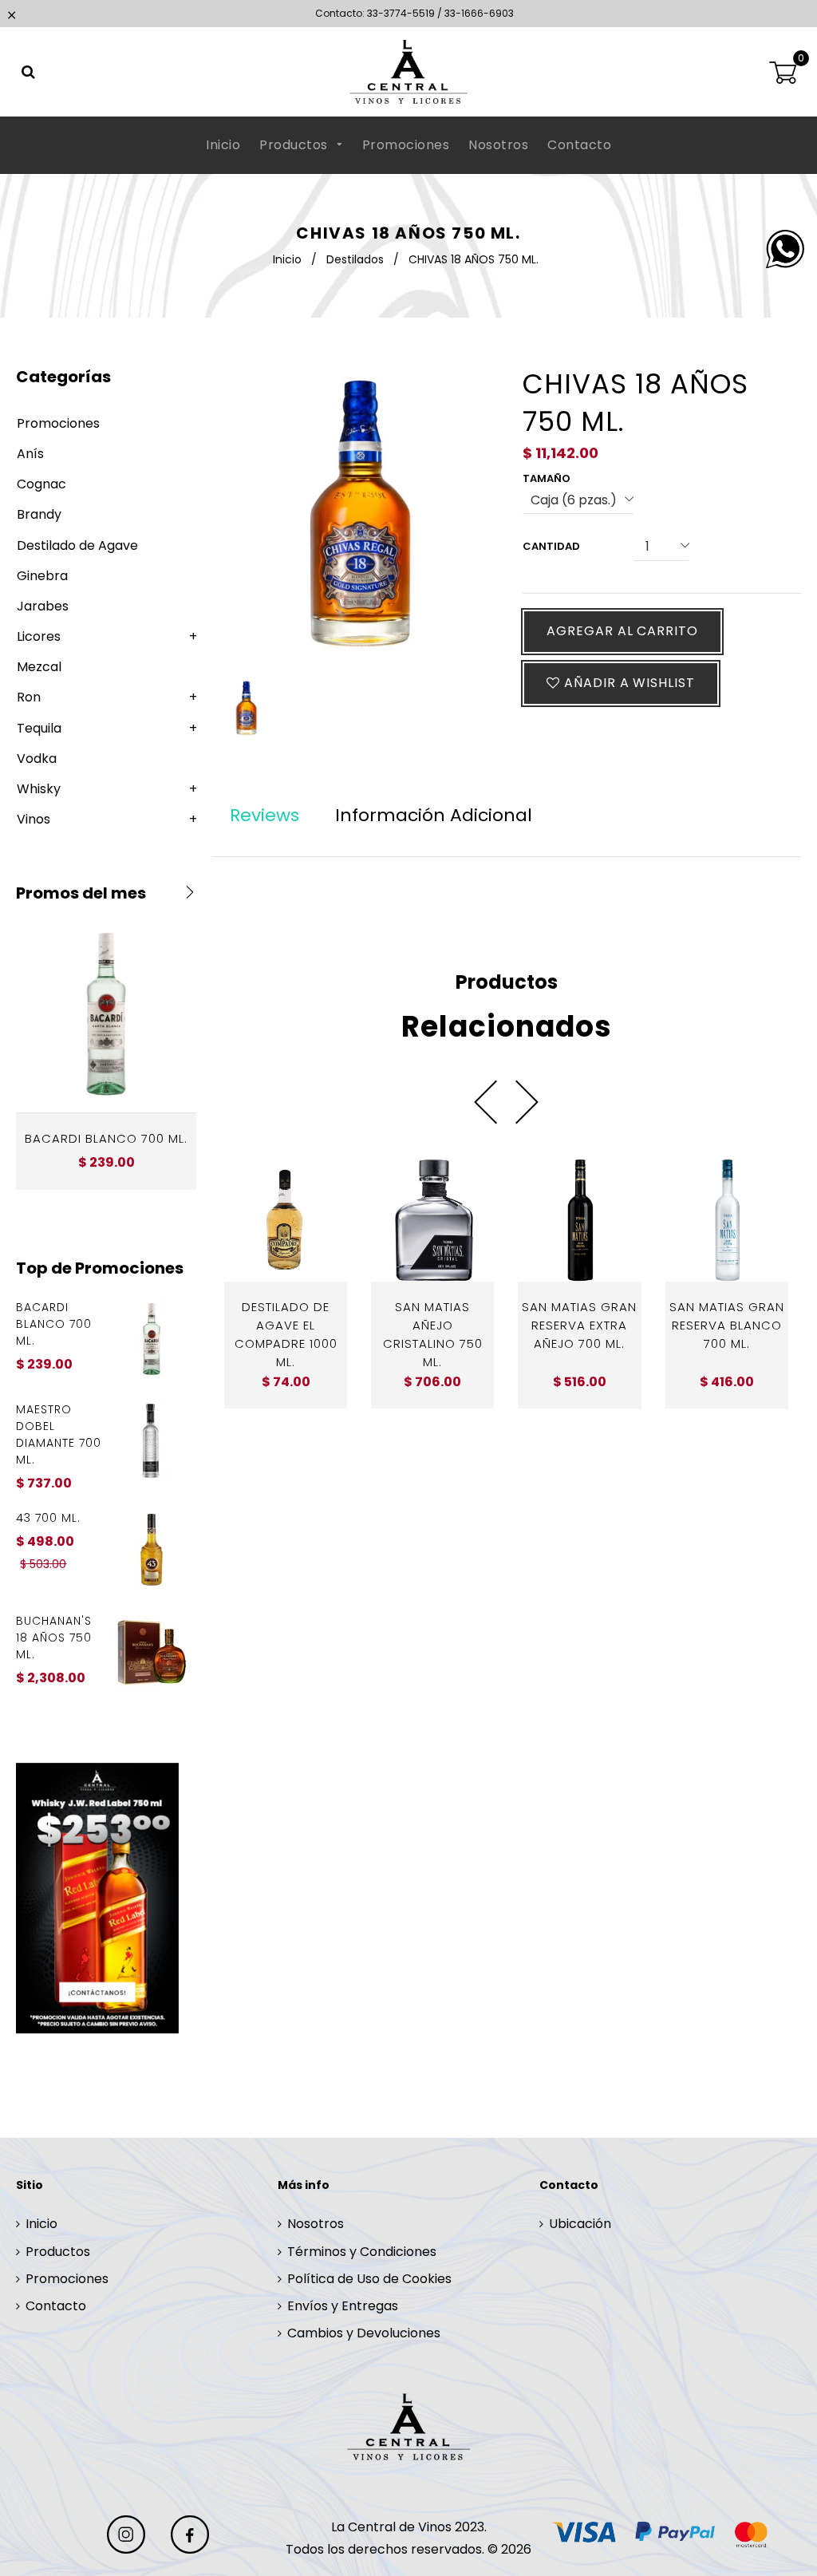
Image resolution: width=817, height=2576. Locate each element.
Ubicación (580, 2224)
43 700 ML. (48, 1518)
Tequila (39, 728)
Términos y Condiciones (362, 2252)
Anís (30, 454)
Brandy (39, 514)
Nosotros (498, 145)
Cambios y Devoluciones (364, 2333)
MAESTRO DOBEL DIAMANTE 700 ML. (59, 1434)
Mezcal (39, 667)
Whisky (39, 789)
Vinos (34, 819)
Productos (295, 145)
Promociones (406, 145)
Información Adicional (434, 815)
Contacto (579, 145)
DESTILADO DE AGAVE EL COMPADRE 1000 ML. (286, 1334)
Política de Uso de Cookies (369, 2279)
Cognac (41, 484)
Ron (29, 697)
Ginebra (42, 576)
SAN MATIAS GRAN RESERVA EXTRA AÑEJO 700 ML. (579, 1325)
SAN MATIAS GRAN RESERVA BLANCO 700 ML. (727, 1325)
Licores (39, 636)
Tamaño (547, 478)
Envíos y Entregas (343, 2306)
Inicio (223, 145)
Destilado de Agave (77, 545)
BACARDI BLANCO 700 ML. (106, 1138)
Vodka (37, 759)
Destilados (355, 259)
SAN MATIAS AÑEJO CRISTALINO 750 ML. (433, 1334)
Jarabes (43, 606)
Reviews (264, 815)
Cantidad (551, 546)
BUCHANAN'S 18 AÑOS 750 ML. (54, 1638)
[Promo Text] (106, 1898)
